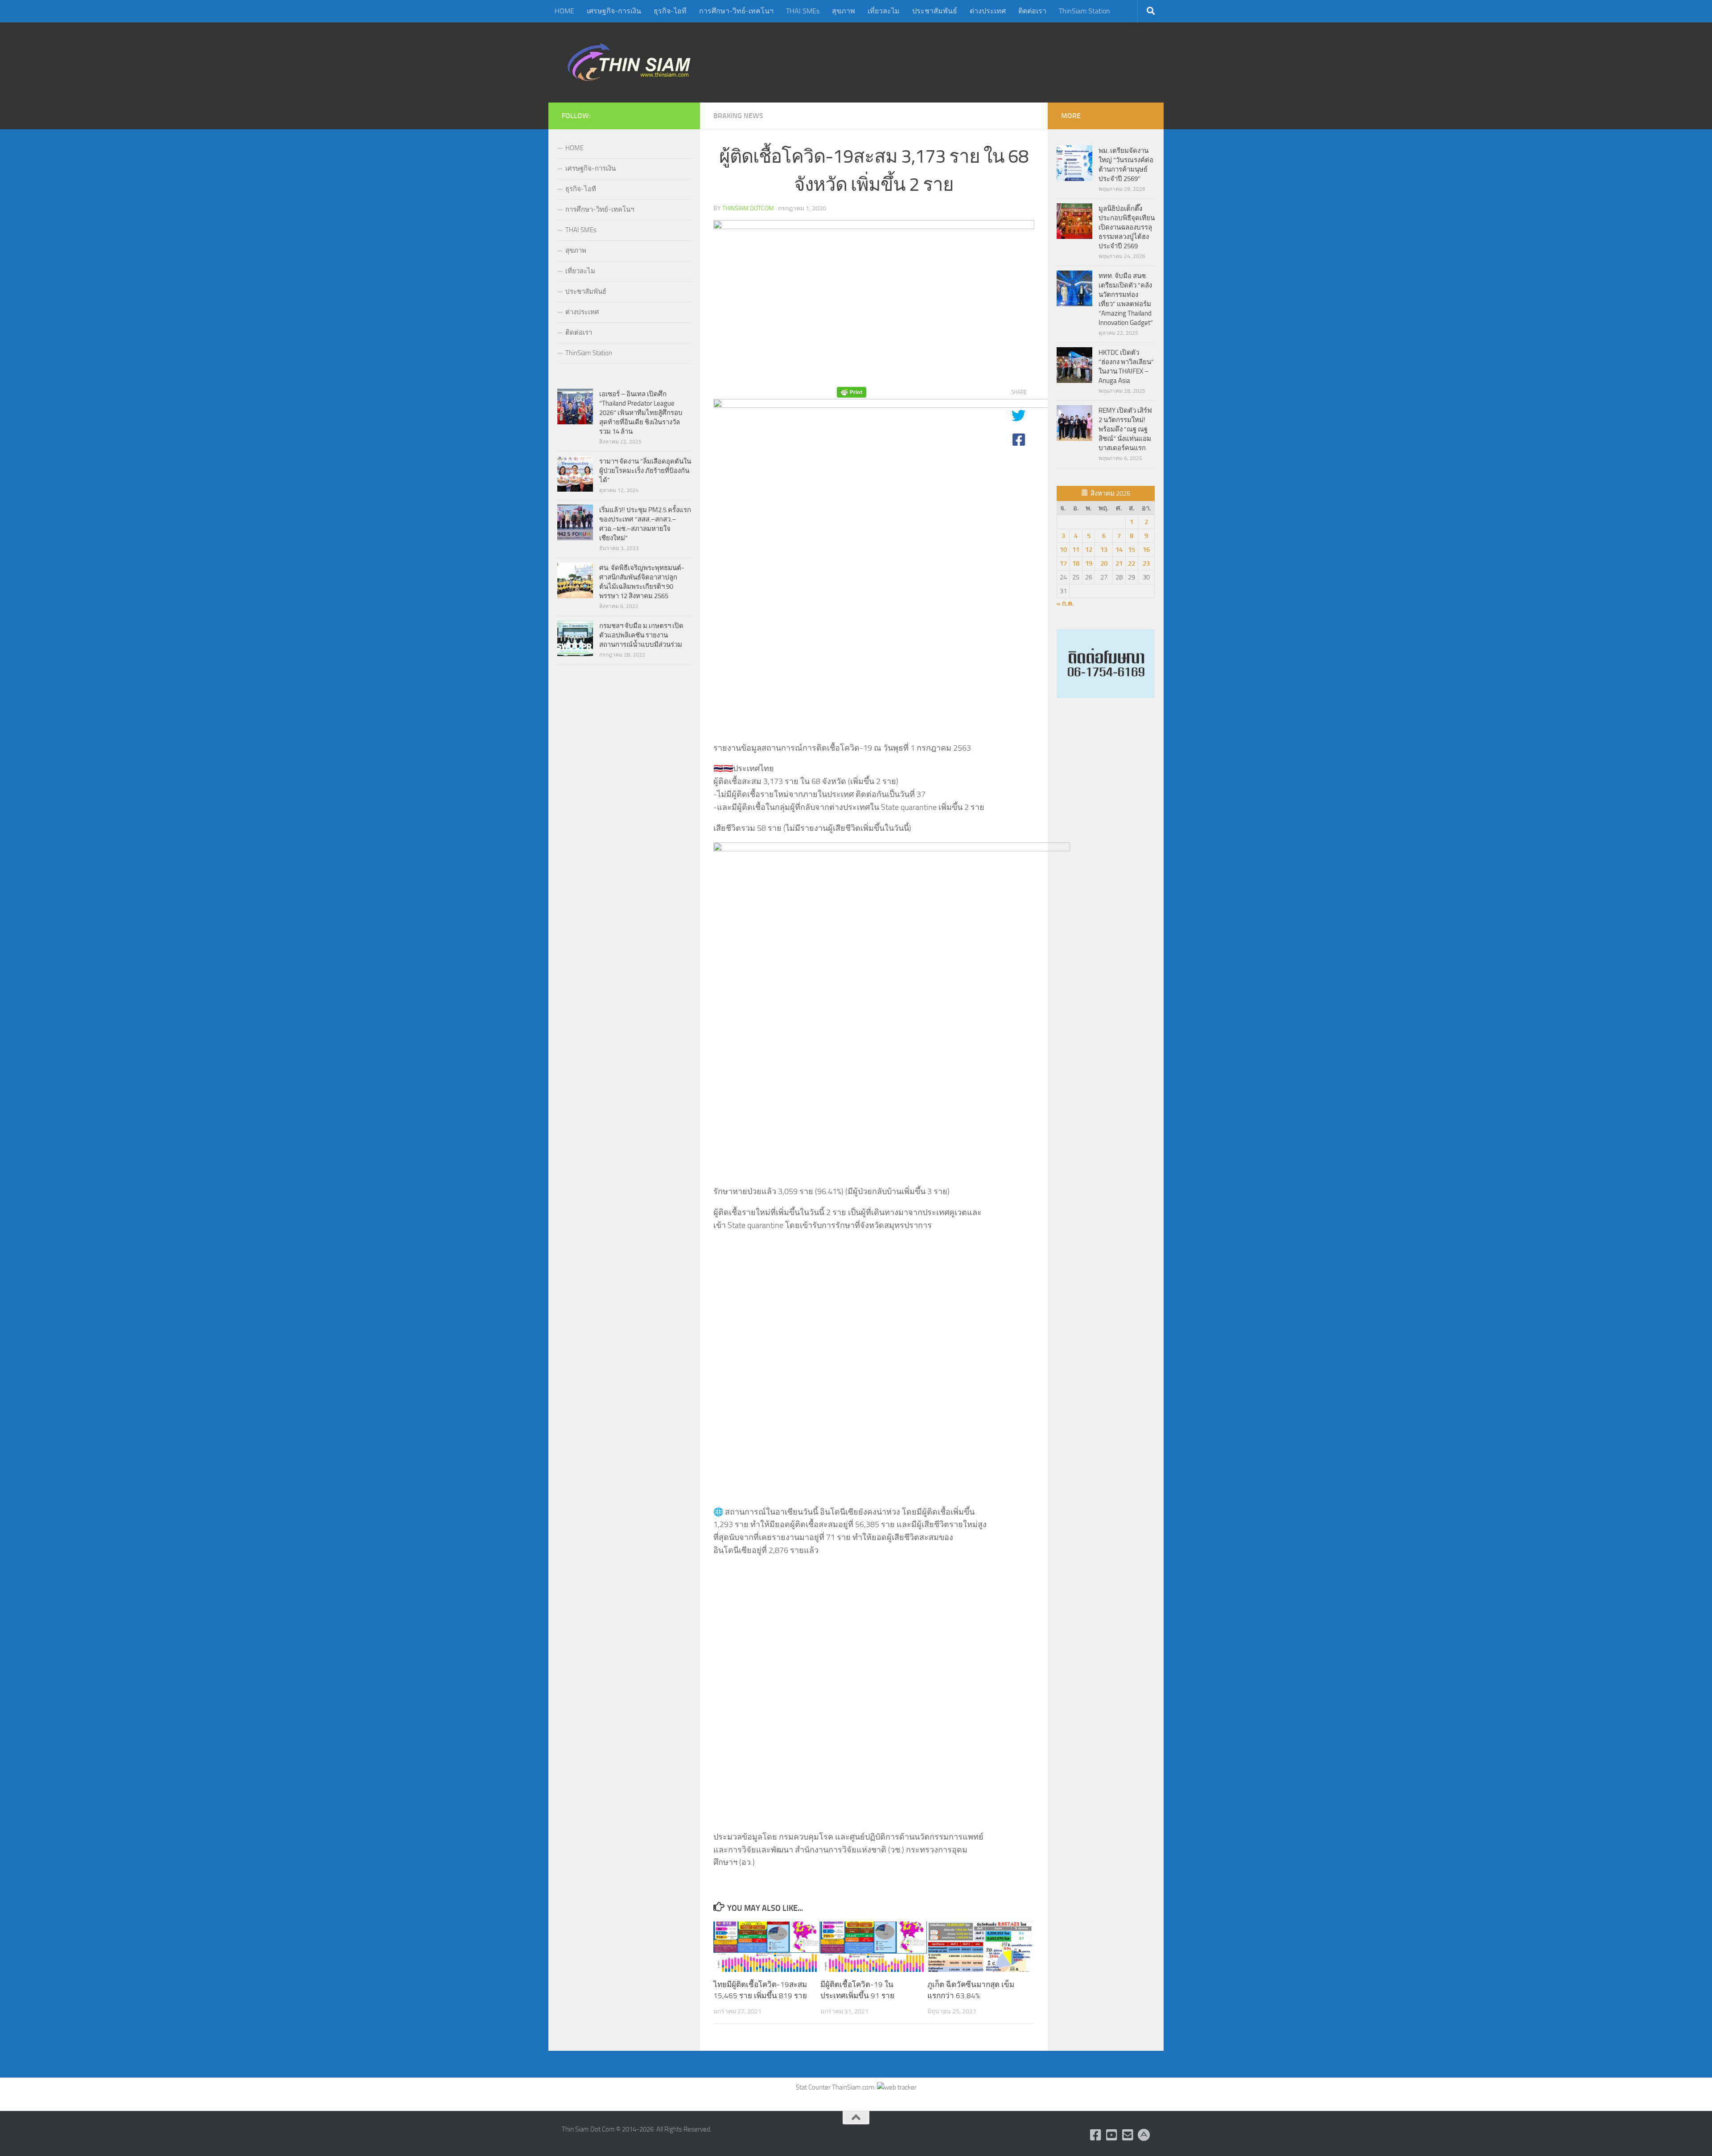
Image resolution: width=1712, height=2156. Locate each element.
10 (1063, 550)
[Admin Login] (1144, 2135)
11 (1076, 550)
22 (1132, 563)
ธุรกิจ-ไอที (670, 11)
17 (1063, 563)
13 (1104, 550)
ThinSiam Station (1084, 11)
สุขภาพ (844, 11)
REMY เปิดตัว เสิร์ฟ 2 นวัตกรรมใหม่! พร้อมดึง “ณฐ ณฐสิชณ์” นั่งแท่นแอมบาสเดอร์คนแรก (1125, 429)
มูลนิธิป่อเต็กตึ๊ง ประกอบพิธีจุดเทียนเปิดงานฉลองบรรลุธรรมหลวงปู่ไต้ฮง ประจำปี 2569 (1127, 227)
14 (1119, 550)
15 (1132, 550)
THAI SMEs (803, 11)
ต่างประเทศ (988, 11)
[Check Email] (1128, 2135)
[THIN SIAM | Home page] (629, 62)
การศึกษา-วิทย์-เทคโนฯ (736, 11)
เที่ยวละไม (884, 11)
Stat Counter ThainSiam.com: (836, 2087)
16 (1146, 550)
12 (1089, 550)
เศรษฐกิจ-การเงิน (614, 11)
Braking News (738, 116)
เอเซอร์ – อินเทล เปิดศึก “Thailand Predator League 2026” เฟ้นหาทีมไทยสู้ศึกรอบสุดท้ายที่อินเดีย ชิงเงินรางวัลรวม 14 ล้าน (641, 413)
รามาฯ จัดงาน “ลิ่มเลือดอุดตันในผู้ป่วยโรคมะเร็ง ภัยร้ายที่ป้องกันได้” (645, 471)
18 (1076, 563)
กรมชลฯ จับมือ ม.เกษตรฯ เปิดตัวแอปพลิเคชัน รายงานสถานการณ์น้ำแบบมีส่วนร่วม (641, 635)
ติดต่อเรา (1032, 11)
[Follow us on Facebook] (1096, 2135)
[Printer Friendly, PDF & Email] (852, 392)
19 (1089, 563)
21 (1119, 563)
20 (1104, 563)
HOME (564, 11)
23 (1146, 563)
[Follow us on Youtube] (1112, 2135)
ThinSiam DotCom (748, 208)
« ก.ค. (1065, 604)
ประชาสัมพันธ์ (935, 11)
